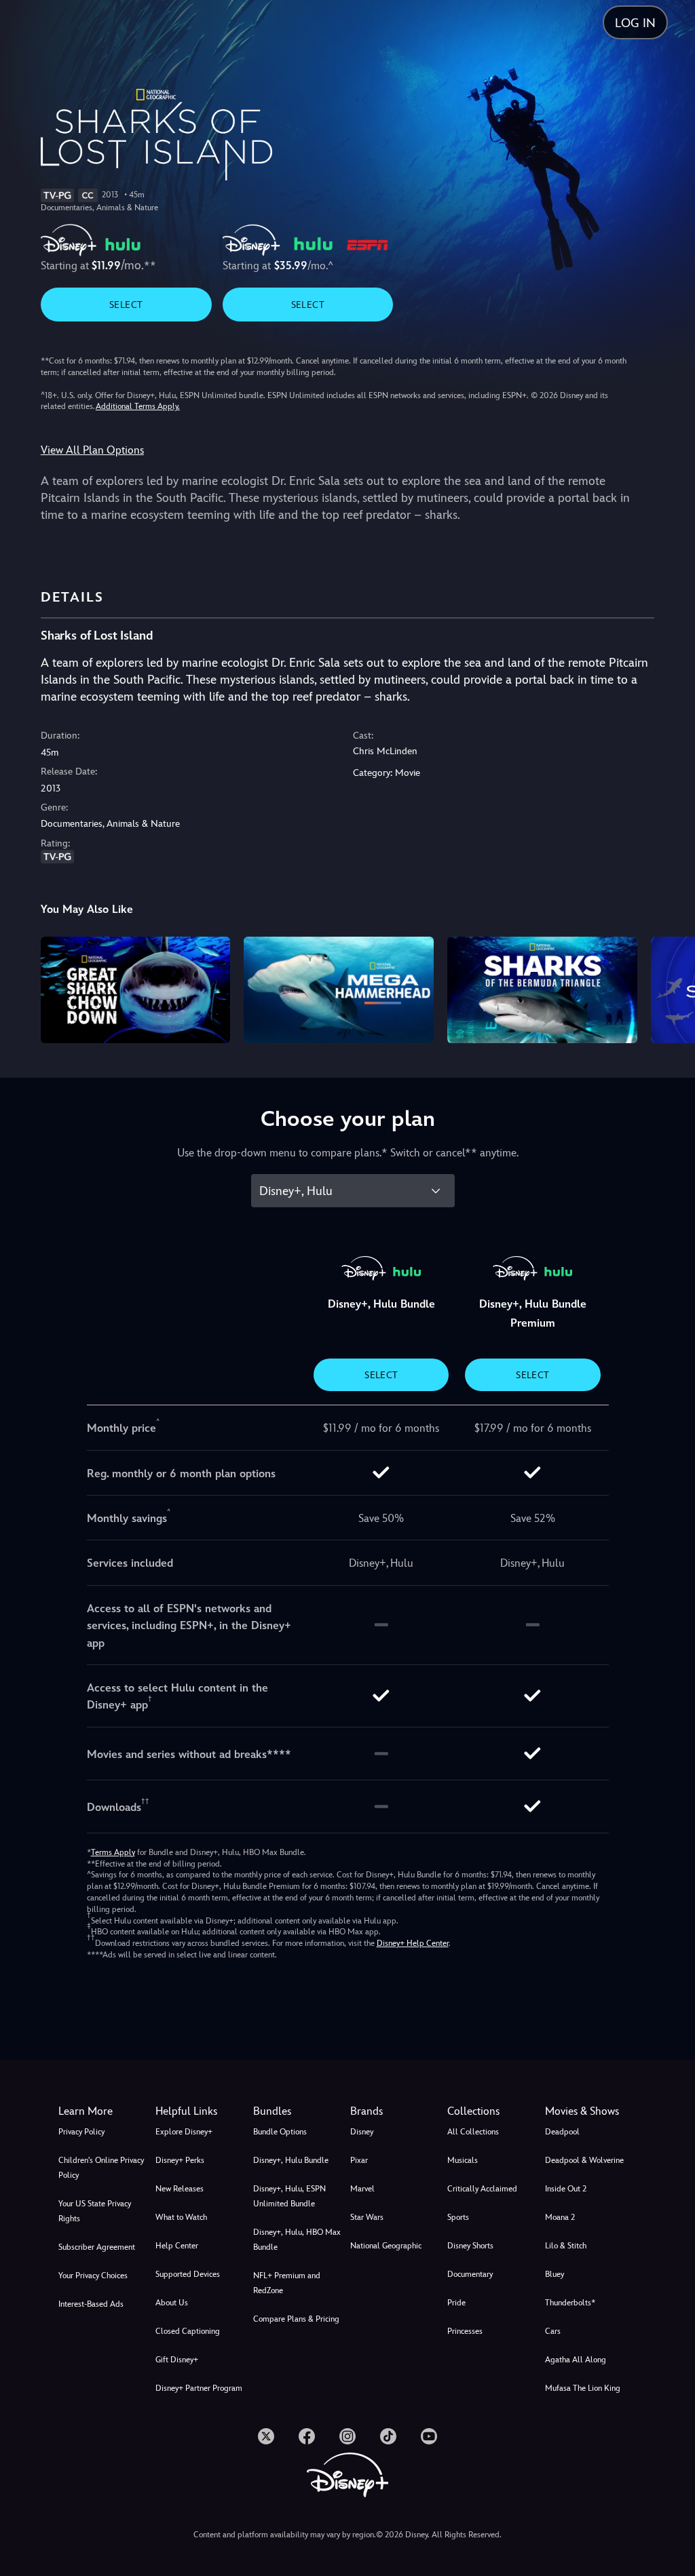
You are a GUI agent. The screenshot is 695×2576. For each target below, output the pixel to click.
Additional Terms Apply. (138, 406)
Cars (553, 2331)
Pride (456, 2303)
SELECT (126, 305)
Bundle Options (280, 2132)
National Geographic (386, 2246)
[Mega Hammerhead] (339, 990)
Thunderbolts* (570, 2303)
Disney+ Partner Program (199, 2388)
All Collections (473, 2132)
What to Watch (181, 2217)
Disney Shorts (470, 2246)
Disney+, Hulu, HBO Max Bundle (297, 2240)
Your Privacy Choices (93, 2276)
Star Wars (367, 2217)
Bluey (555, 2274)
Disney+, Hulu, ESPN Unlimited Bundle (289, 2196)
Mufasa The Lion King (583, 2388)
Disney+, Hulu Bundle (291, 2160)
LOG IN (635, 23)
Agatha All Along (576, 2360)
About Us (172, 2303)
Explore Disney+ (184, 2132)
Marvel (362, 2189)
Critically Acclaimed (482, 2189)
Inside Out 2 (566, 2189)
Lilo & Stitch (566, 2246)
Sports (458, 2217)
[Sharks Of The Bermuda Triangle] (542, 990)
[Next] (672, 988)
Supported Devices (188, 2274)
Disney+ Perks (180, 2160)
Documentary (470, 2274)
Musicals (463, 2160)
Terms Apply (113, 1852)
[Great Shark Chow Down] (136, 990)
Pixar (359, 2160)
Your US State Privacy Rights (95, 2211)
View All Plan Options (92, 450)
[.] (266, 2436)
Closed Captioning (188, 2331)
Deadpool (562, 2132)
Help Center (177, 2246)
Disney (362, 2132)
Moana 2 (560, 2217)
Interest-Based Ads (91, 2304)
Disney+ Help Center (413, 1943)
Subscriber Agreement (97, 2247)
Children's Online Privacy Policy (101, 2168)
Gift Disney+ (177, 2360)
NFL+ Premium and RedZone (287, 2283)
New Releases (180, 2189)
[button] (201, 2111)
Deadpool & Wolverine (584, 2160)
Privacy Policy (81, 2132)
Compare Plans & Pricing (296, 2319)
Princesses (465, 2331)
